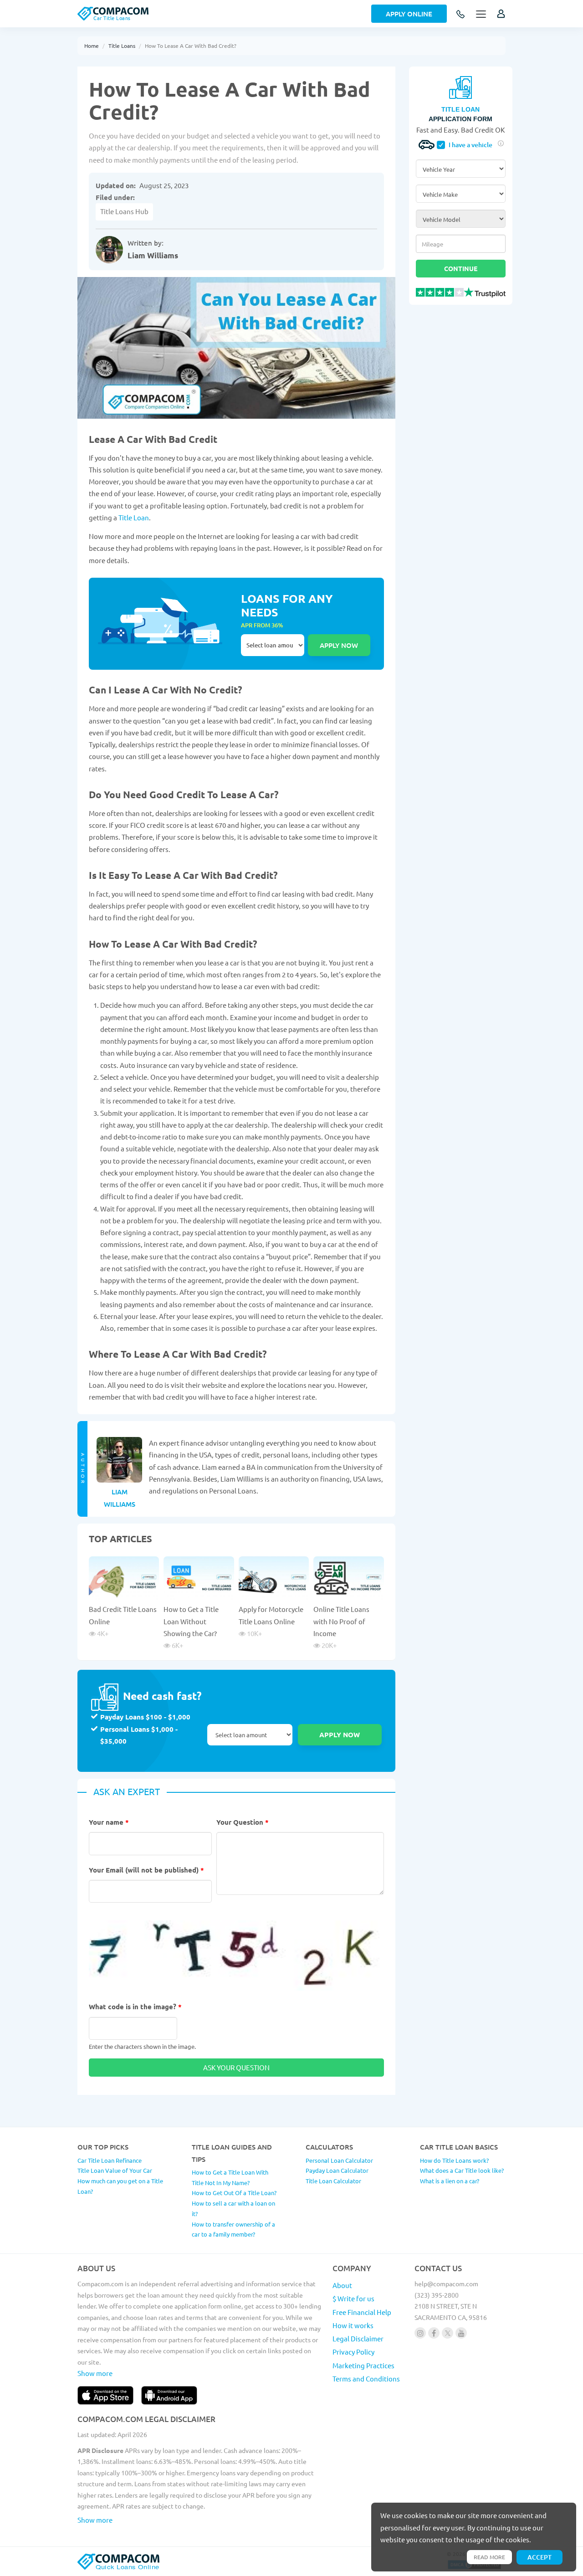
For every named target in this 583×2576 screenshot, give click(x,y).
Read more (489, 2557)
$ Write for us (353, 2298)
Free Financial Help (362, 2312)
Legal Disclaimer (358, 2338)
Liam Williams (153, 255)
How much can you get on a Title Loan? (120, 2186)
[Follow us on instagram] (420, 2333)
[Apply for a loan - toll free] (461, 15)
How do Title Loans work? (454, 2160)
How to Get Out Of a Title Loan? (234, 2193)
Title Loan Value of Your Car (115, 2170)
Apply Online (409, 14)
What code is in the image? (135, 2006)
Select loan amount (273, 645)
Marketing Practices (363, 2365)
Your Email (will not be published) (146, 1870)
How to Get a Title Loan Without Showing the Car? (191, 1621)
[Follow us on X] (447, 2333)
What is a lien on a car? (450, 2181)
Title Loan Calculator (333, 2181)
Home (92, 46)
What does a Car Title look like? (462, 2170)
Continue (461, 268)
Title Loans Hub (124, 211)
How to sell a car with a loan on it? (233, 2208)
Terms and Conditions (366, 2378)
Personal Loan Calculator (339, 2160)
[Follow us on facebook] (434, 2333)
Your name (109, 1822)
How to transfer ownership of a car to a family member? (233, 2229)
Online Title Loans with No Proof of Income (341, 1621)
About (342, 2285)
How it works (353, 2325)
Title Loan (134, 517)
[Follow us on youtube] (461, 2333)
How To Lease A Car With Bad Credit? (191, 46)
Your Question (243, 1822)
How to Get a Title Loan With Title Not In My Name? (230, 2177)
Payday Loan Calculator (337, 2170)
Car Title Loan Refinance (110, 2160)
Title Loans (122, 46)
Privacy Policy (353, 2352)
